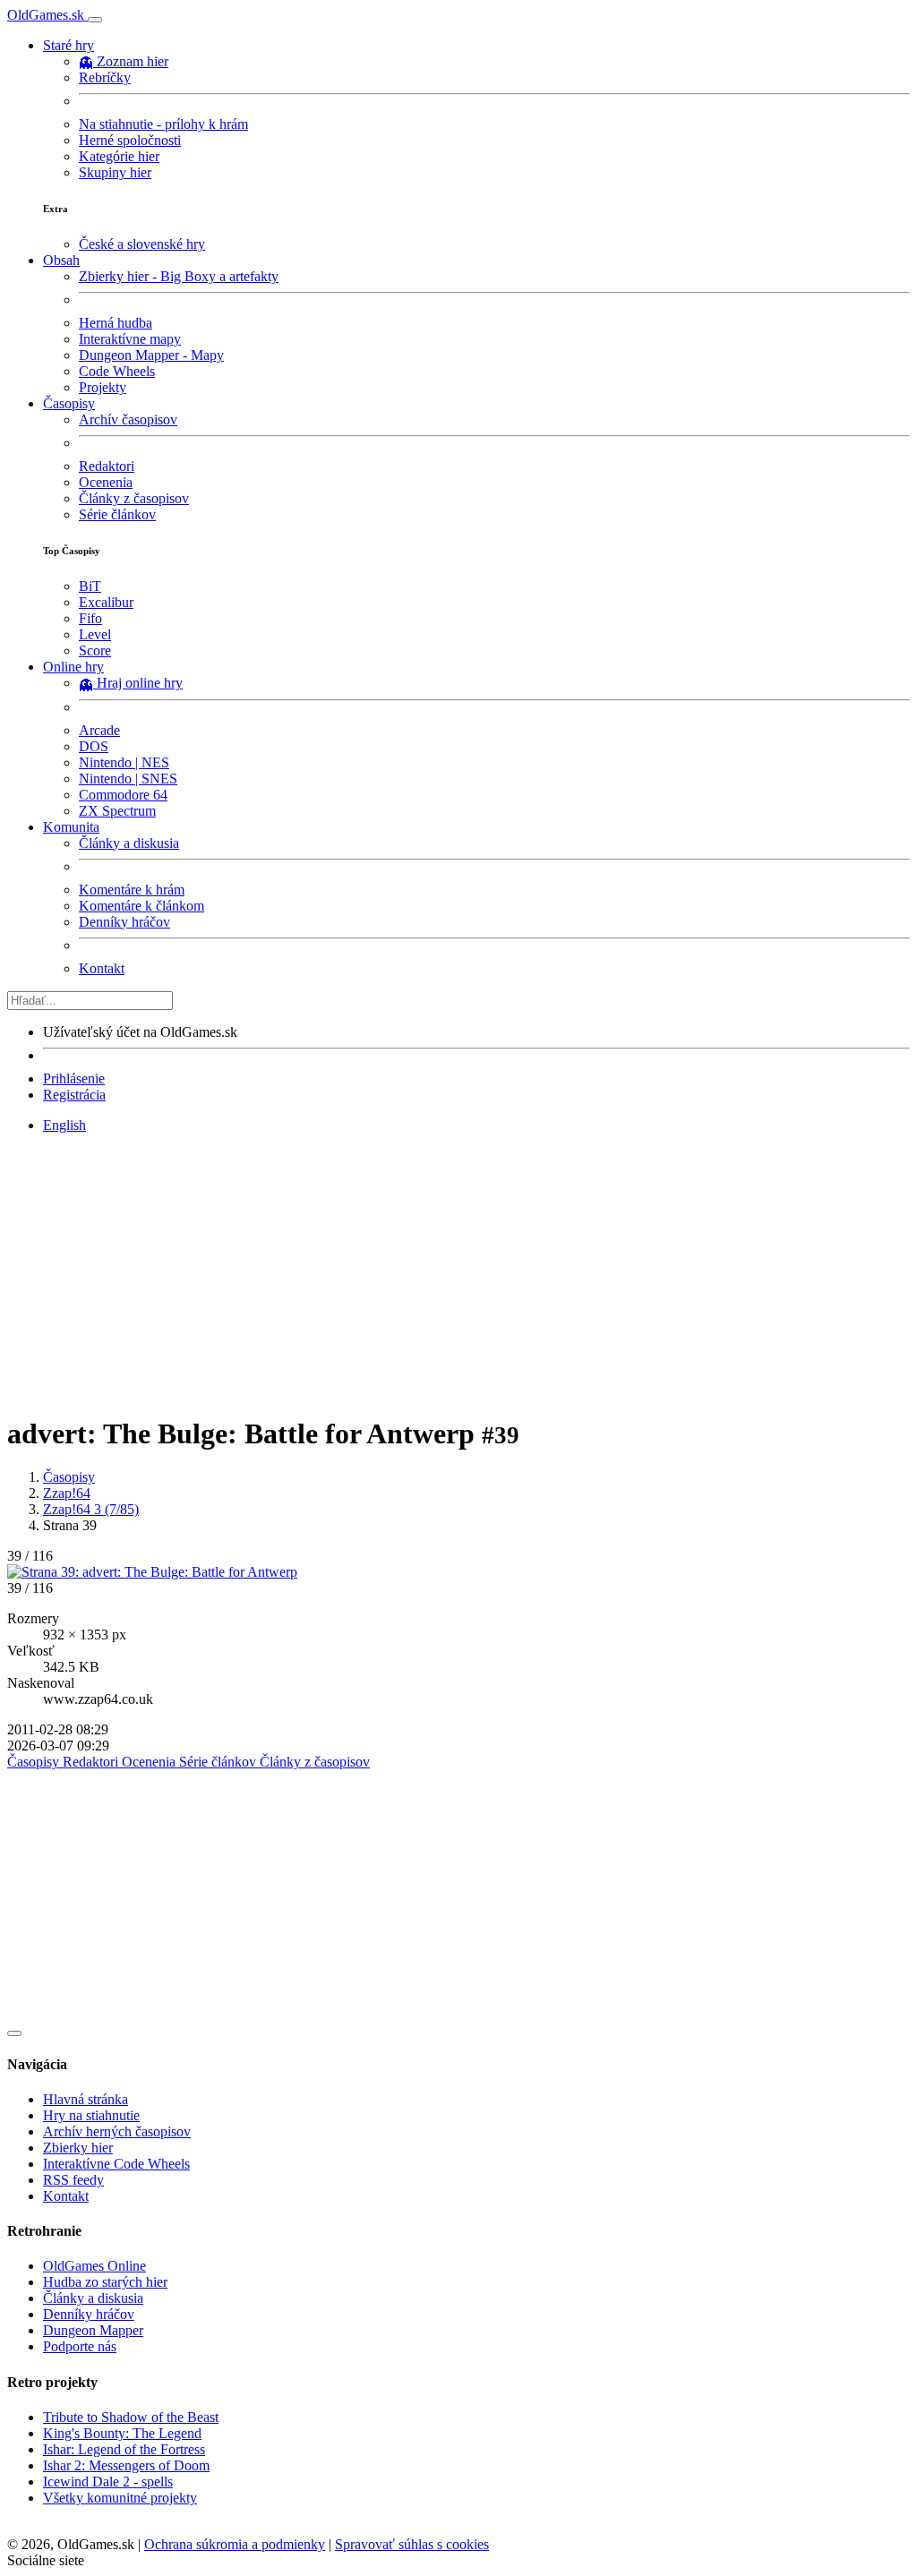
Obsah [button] (61, 260)
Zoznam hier (133, 61)
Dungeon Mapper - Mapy (151, 355)
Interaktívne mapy (130, 339)
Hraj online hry (140, 683)
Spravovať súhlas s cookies (412, 2544)
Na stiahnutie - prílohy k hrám (163, 124)
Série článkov (117, 514)
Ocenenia (106, 482)
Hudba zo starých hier (105, 2282)
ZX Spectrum (117, 811)
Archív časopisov (128, 419)
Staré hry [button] (69, 45)
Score (95, 650)
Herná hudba (116, 323)
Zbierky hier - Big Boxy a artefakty (179, 276)
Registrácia (74, 1095)
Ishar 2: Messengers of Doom (126, 2465)
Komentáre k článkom (141, 906)
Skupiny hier (115, 172)
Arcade (99, 730)
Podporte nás (80, 2346)
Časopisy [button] (69, 403)
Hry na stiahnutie (91, 2115)
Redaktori (107, 466)
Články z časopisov (134, 498)
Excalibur (106, 602)
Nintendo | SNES (128, 779)
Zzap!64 (67, 1493)
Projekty (103, 387)
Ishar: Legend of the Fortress (124, 2449)
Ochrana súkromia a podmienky (235, 2544)
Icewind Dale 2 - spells (108, 2482)
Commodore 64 (123, 795)
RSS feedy (73, 2180)
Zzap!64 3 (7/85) (91, 1509)
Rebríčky (105, 77)
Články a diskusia (129, 843)
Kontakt (102, 968)
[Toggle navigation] (95, 20)
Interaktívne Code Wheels (116, 2164)
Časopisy (69, 1477)
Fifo (90, 618)
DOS (94, 746)
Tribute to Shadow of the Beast (131, 2417)
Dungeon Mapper (93, 2330)
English (64, 1125)
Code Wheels (117, 371)
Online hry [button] (73, 667)
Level (95, 634)
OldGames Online (94, 2266)
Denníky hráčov (124, 922)
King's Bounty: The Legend (122, 2433)
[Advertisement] (458, 1273)
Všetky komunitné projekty (120, 2498)
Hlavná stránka (86, 2099)
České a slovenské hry (142, 244)
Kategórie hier (119, 156)
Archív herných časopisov (117, 2131)
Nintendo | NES (124, 762)
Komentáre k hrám (132, 890)
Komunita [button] (71, 827)
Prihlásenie (74, 1078)
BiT (90, 586)
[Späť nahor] (14, 2033)
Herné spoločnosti (130, 140)
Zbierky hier (78, 2148)
